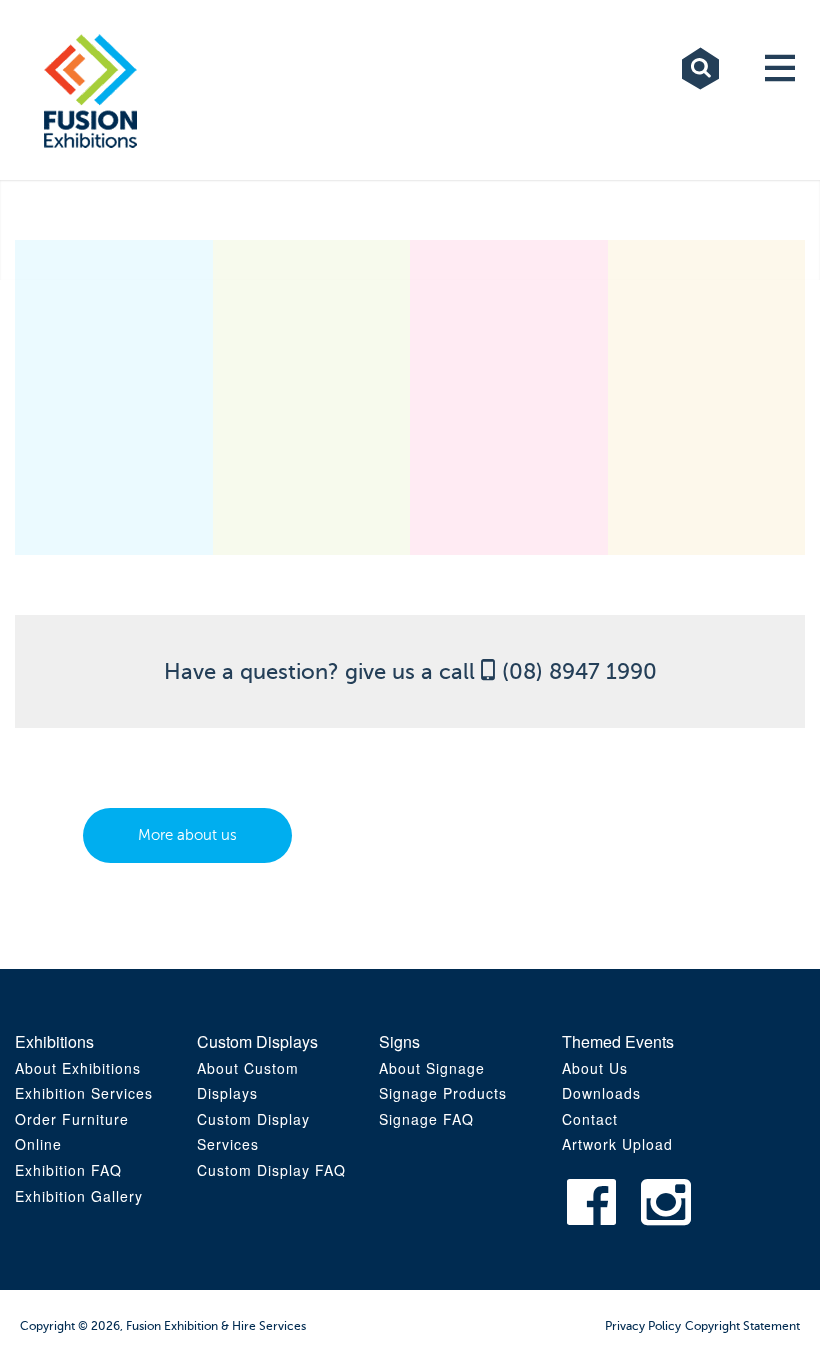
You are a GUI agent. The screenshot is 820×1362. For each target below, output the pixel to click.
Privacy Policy (643, 1326)
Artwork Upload (617, 1144)
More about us (187, 835)
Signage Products (443, 1093)
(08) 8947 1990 (579, 671)
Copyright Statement (742, 1326)
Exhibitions (54, 1041)
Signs (399, 1041)
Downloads (601, 1093)
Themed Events (618, 1041)
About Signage (432, 1068)
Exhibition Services (84, 1093)
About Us (595, 1068)
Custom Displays (257, 1041)
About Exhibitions (78, 1068)
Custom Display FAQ (271, 1170)
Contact (590, 1119)
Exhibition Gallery (79, 1196)
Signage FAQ (426, 1119)
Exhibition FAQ (68, 1170)
